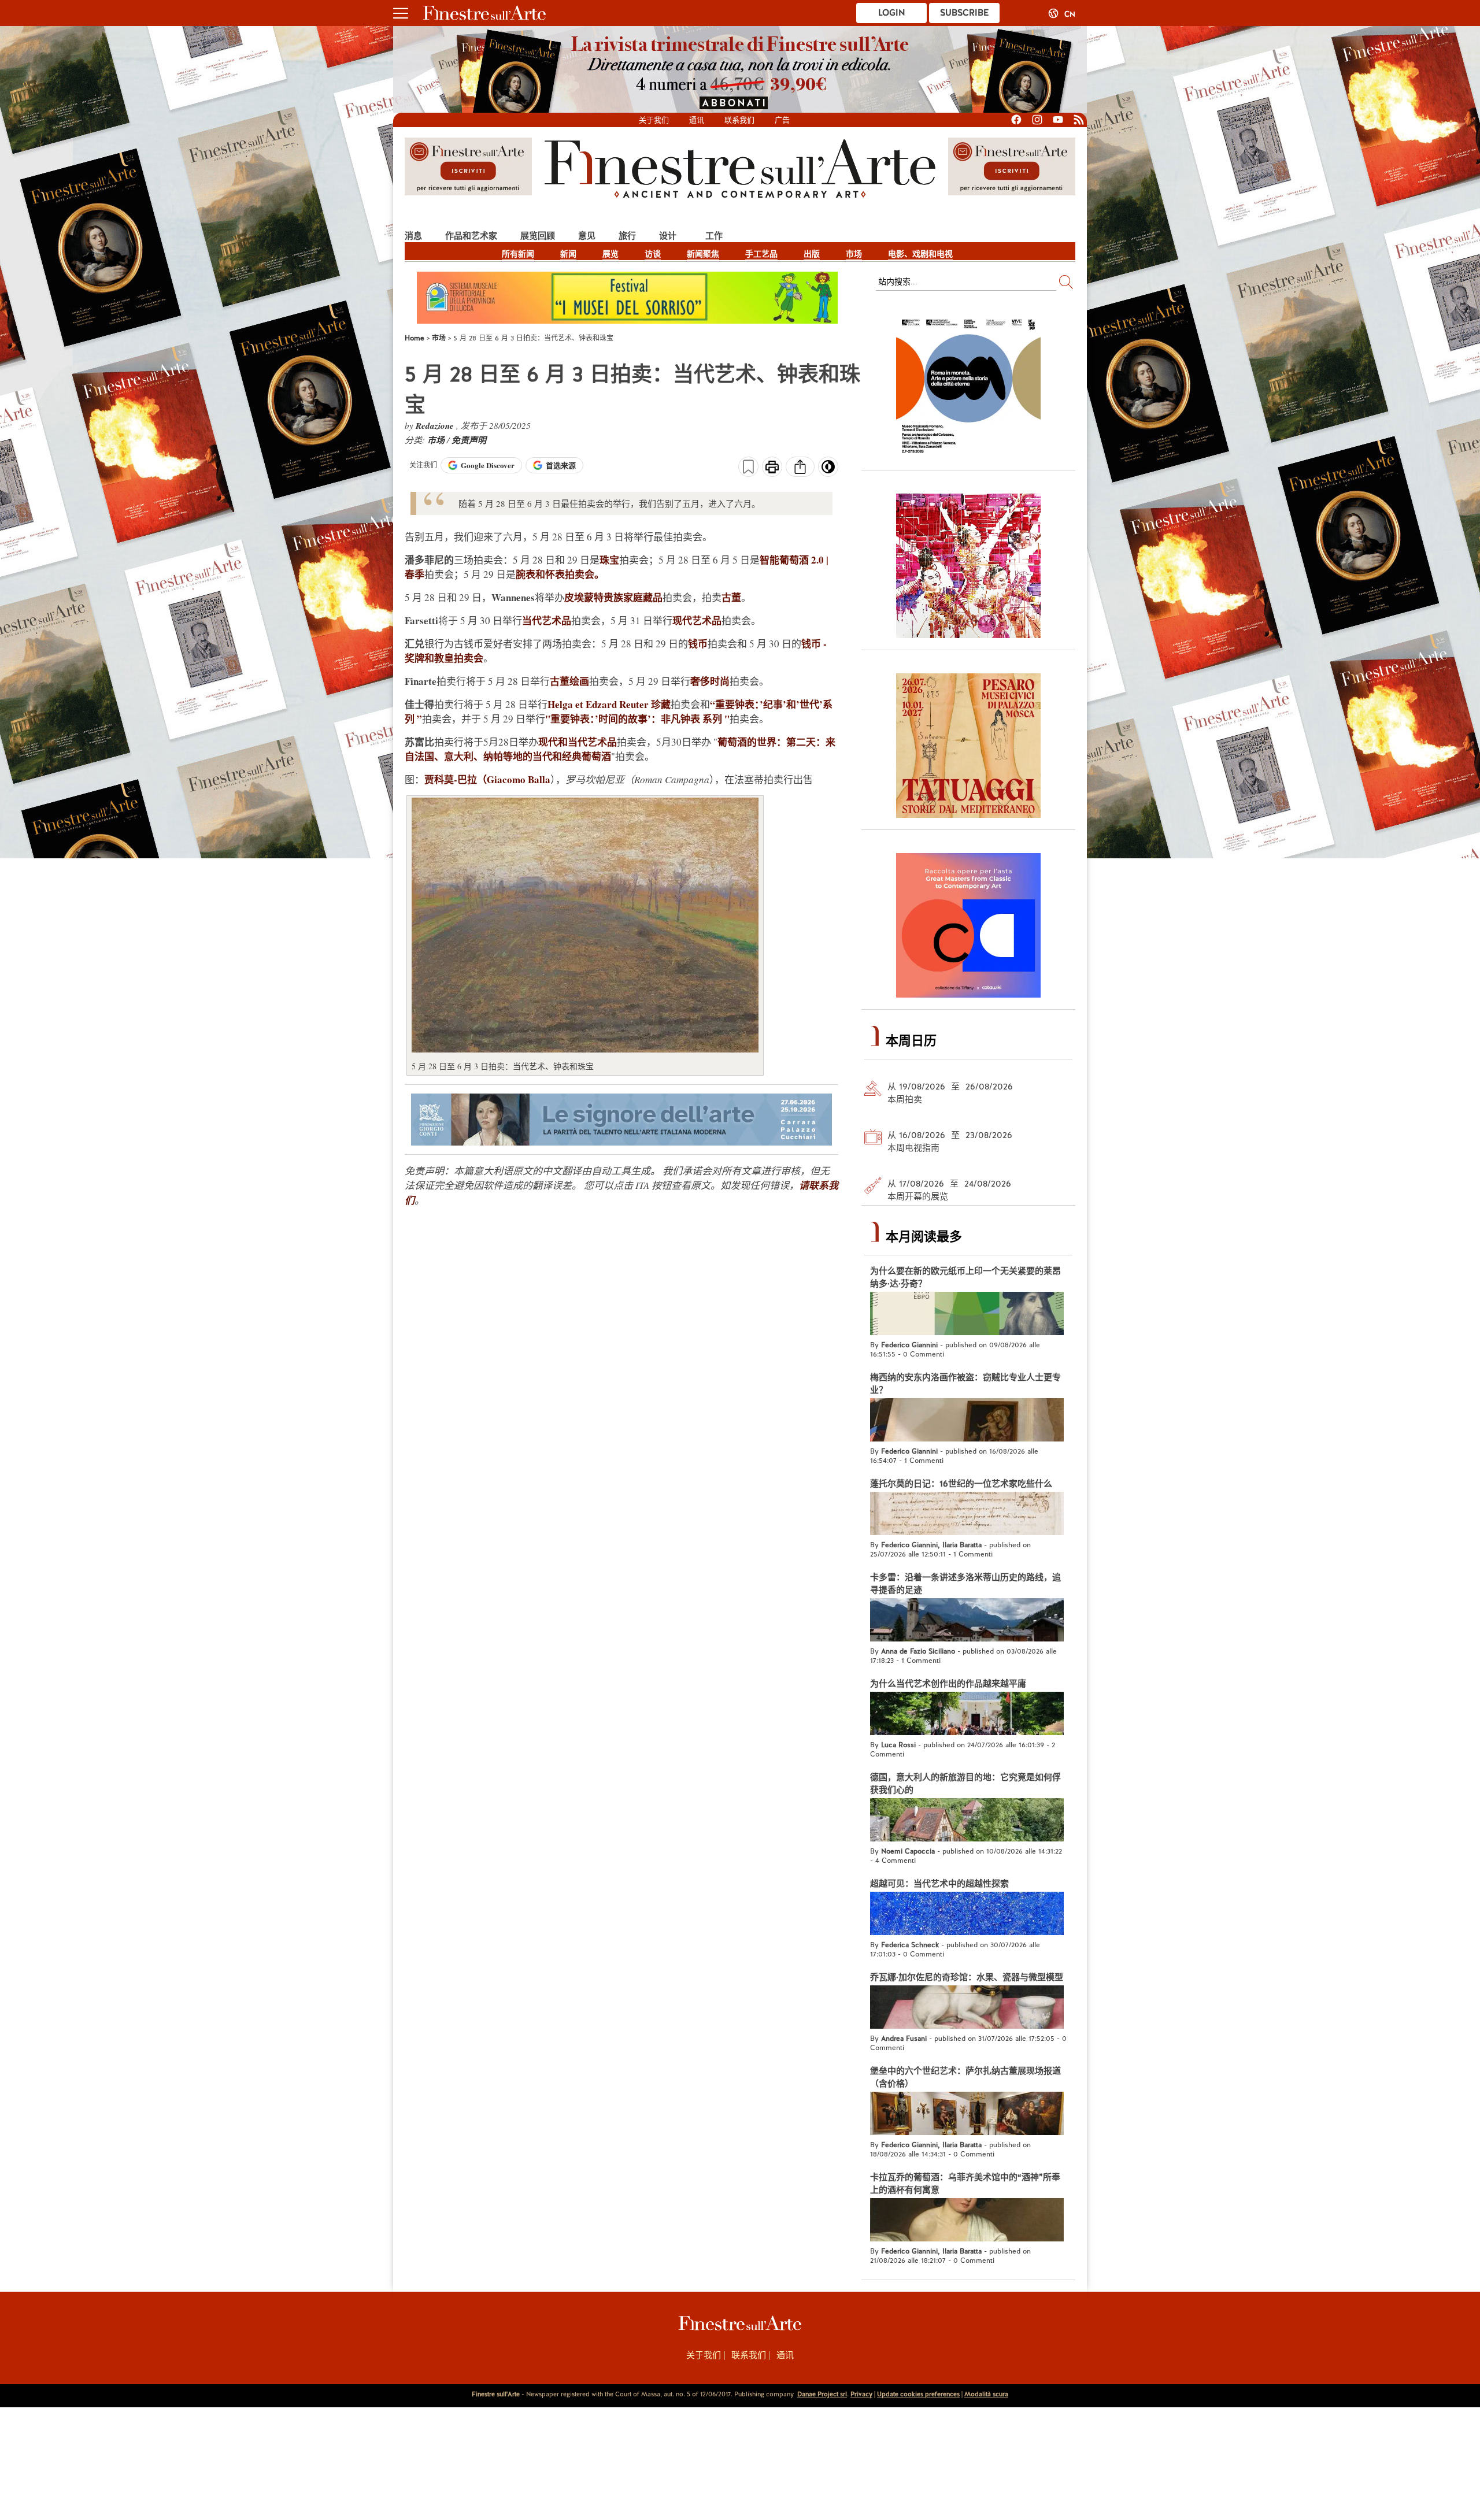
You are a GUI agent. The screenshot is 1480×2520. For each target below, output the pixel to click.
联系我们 (739, 120)
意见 (587, 236)
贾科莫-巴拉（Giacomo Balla (487, 779)
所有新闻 (518, 254)
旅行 (627, 236)
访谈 (653, 254)
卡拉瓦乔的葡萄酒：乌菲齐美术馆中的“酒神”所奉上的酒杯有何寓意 (965, 2184)
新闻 (568, 254)
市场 (854, 254)
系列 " (716, 719)
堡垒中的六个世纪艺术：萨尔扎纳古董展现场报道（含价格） (965, 2077)
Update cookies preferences (918, 2394)
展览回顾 (538, 236)
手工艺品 (761, 254)
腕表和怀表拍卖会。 (560, 574)
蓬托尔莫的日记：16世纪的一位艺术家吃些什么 (961, 1484)
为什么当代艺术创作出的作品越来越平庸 (948, 1684)
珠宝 (609, 560)
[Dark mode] (828, 470)
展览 (610, 254)
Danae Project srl (822, 2394)
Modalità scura (986, 2394)
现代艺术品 (697, 620)
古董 (731, 597)
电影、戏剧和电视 (920, 254)
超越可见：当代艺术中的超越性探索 (939, 1884)
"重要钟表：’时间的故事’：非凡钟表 (623, 719)
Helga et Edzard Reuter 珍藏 (609, 704)
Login (892, 13)
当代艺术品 (547, 620)
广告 (782, 120)
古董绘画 (569, 681)
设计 (668, 236)
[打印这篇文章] (772, 468)
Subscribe (964, 13)
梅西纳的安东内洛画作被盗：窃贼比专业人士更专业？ (965, 1384)
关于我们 (654, 120)
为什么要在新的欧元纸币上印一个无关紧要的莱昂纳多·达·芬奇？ (965, 1277)
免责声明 (469, 440)
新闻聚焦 (703, 254)
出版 (812, 254)
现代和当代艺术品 (578, 742)
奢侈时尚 (710, 681)
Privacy (861, 2394)
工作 (714, 236)
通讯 (697, 120)
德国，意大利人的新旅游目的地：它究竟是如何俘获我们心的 (965, 1784)
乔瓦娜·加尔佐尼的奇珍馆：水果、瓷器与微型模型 (967, 1977)
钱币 (698, 644)
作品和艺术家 (471, 236)
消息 (413, 236)
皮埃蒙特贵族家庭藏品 (613, 597)
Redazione (436, 426)
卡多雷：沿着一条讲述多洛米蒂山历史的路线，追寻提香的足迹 (965, 1584)
